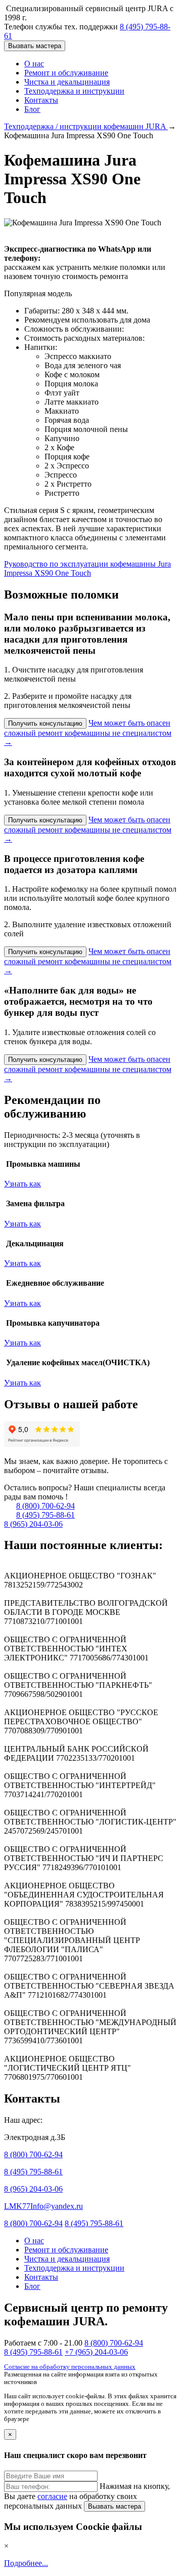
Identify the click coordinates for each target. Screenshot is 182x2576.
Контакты (41, 100)
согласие (52, 2496)
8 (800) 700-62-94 (45, 1506)
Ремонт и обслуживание (66, 73)
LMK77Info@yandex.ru (43, 2206)
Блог (32, 109)
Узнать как (22, 1184)
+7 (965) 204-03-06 (96, 2352)
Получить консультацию (45, 723)
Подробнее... (26, 2563)
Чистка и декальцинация (67, 82)
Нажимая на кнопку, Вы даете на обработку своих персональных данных (87, 2496)
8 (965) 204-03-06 (33, 1524)
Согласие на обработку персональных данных (70, 2367)
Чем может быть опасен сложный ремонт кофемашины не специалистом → (88, 732)
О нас (34, 64)
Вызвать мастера (35, 46)
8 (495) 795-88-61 (45, 1515)
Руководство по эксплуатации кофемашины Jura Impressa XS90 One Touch (87, 568)
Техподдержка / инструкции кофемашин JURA (86, 126)
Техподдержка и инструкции (74, 91)
